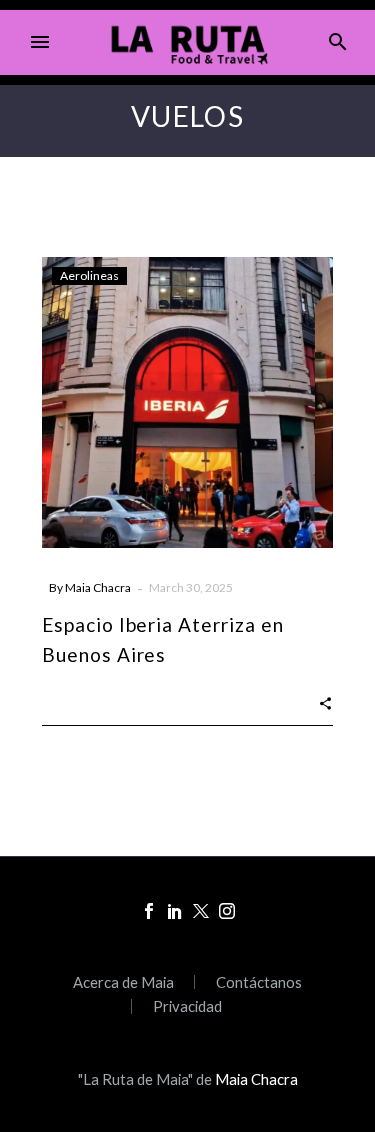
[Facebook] (149, 911)
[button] (338, 42)
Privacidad (187, 1006)
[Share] (325, 702)
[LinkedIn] (175, 911)
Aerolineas (89, 275)
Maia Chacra (98, 587)
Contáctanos (259, 982)
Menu (40, 42)
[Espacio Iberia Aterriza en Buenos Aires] (187, 402)
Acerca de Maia (123, 982)
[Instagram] (227, 911)
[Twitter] (201, 911)
